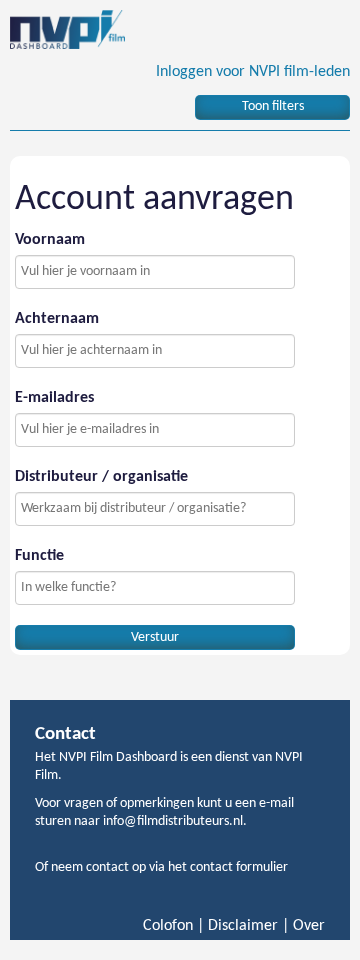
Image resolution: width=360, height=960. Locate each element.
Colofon (168, 926)
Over (309, 926)
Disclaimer (243, 926)
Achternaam (57, 319)
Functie (39, 556)
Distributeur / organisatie (101, 477)
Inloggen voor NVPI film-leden (253, 72)
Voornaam (50, 240)
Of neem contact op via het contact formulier (161, 867)
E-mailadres (54, 398)
